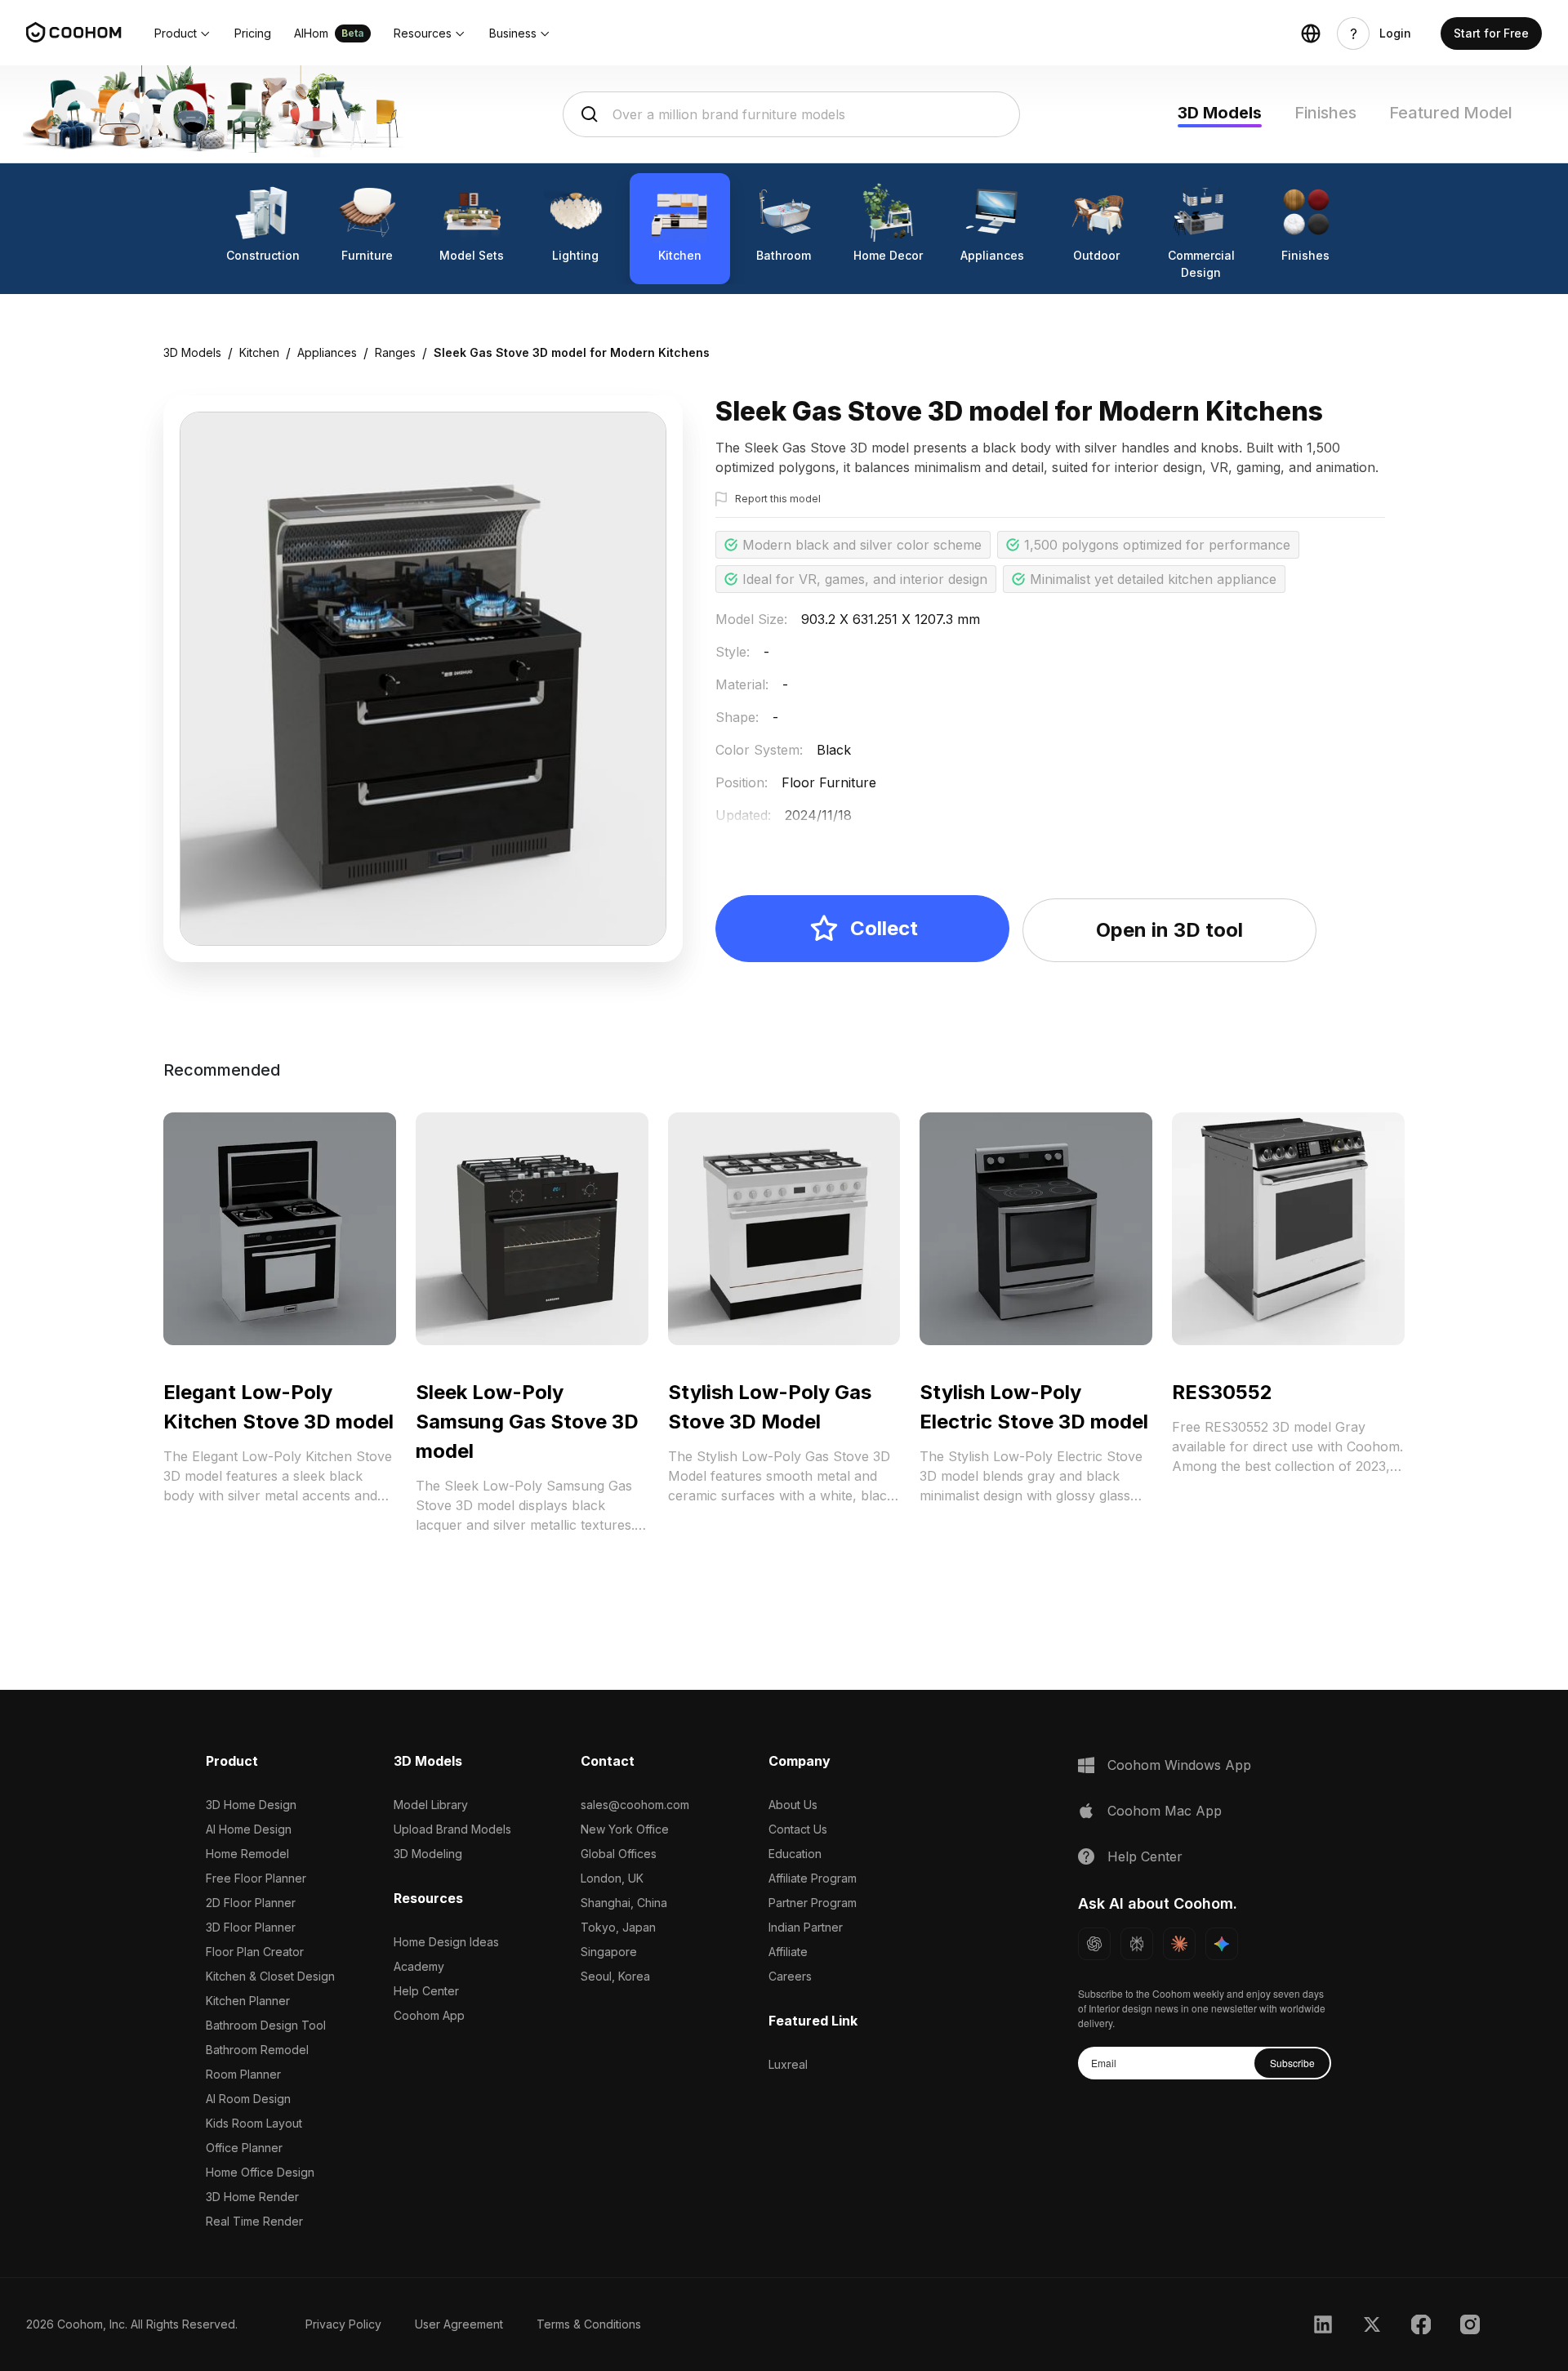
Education (795, 1854)
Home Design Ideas (446, 1942)
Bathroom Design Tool (266, 2025)
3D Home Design (251, 1805)
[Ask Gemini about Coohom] (1222, 1944)
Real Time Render (254, 2221)
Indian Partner (806, 1927)
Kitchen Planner (248, 2001)
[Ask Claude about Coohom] (1179, 1944)
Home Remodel (247, 1854)
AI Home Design (249, 1829)
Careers (790, 1976)
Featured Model (1451, 113)
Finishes (1325, 113)
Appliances (327, 352)
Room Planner (243, 2074)
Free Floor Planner (256, 1878)
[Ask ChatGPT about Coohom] (1094, 1944)
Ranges (395, 352)
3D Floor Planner (251, 1927)
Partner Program (813, 1903)
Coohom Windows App (1179, 1765)
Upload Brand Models (452, 1829)
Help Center (426, 1991)
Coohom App (429, 2015)
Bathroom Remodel (257, 2050)
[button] (183, 33)
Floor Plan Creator (255, 1952)
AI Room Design (248, 2099)
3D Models (1220, 113)
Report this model (778, 499)
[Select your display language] (1311, 33)
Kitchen (259, 352)
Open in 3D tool (1169, 930)
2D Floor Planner (251, 1903)
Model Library (431, 1805)
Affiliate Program (813, 1878)
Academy (419, 1966)
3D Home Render (252, 2197)
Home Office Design (260, 2172)
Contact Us (798, 1829)
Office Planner (244, 2148)
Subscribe (1292, 2063)
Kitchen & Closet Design (270, 1976)
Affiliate (788, 1952)
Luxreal (788, 2064)
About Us (793, 1805)
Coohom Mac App (1165, 1811)
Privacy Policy (343, 2324)
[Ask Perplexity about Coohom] (1137, 1944)
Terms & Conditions (589, 2324)
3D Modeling (428, 1854)
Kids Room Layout (254, 2123)
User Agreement (459, 2324)
